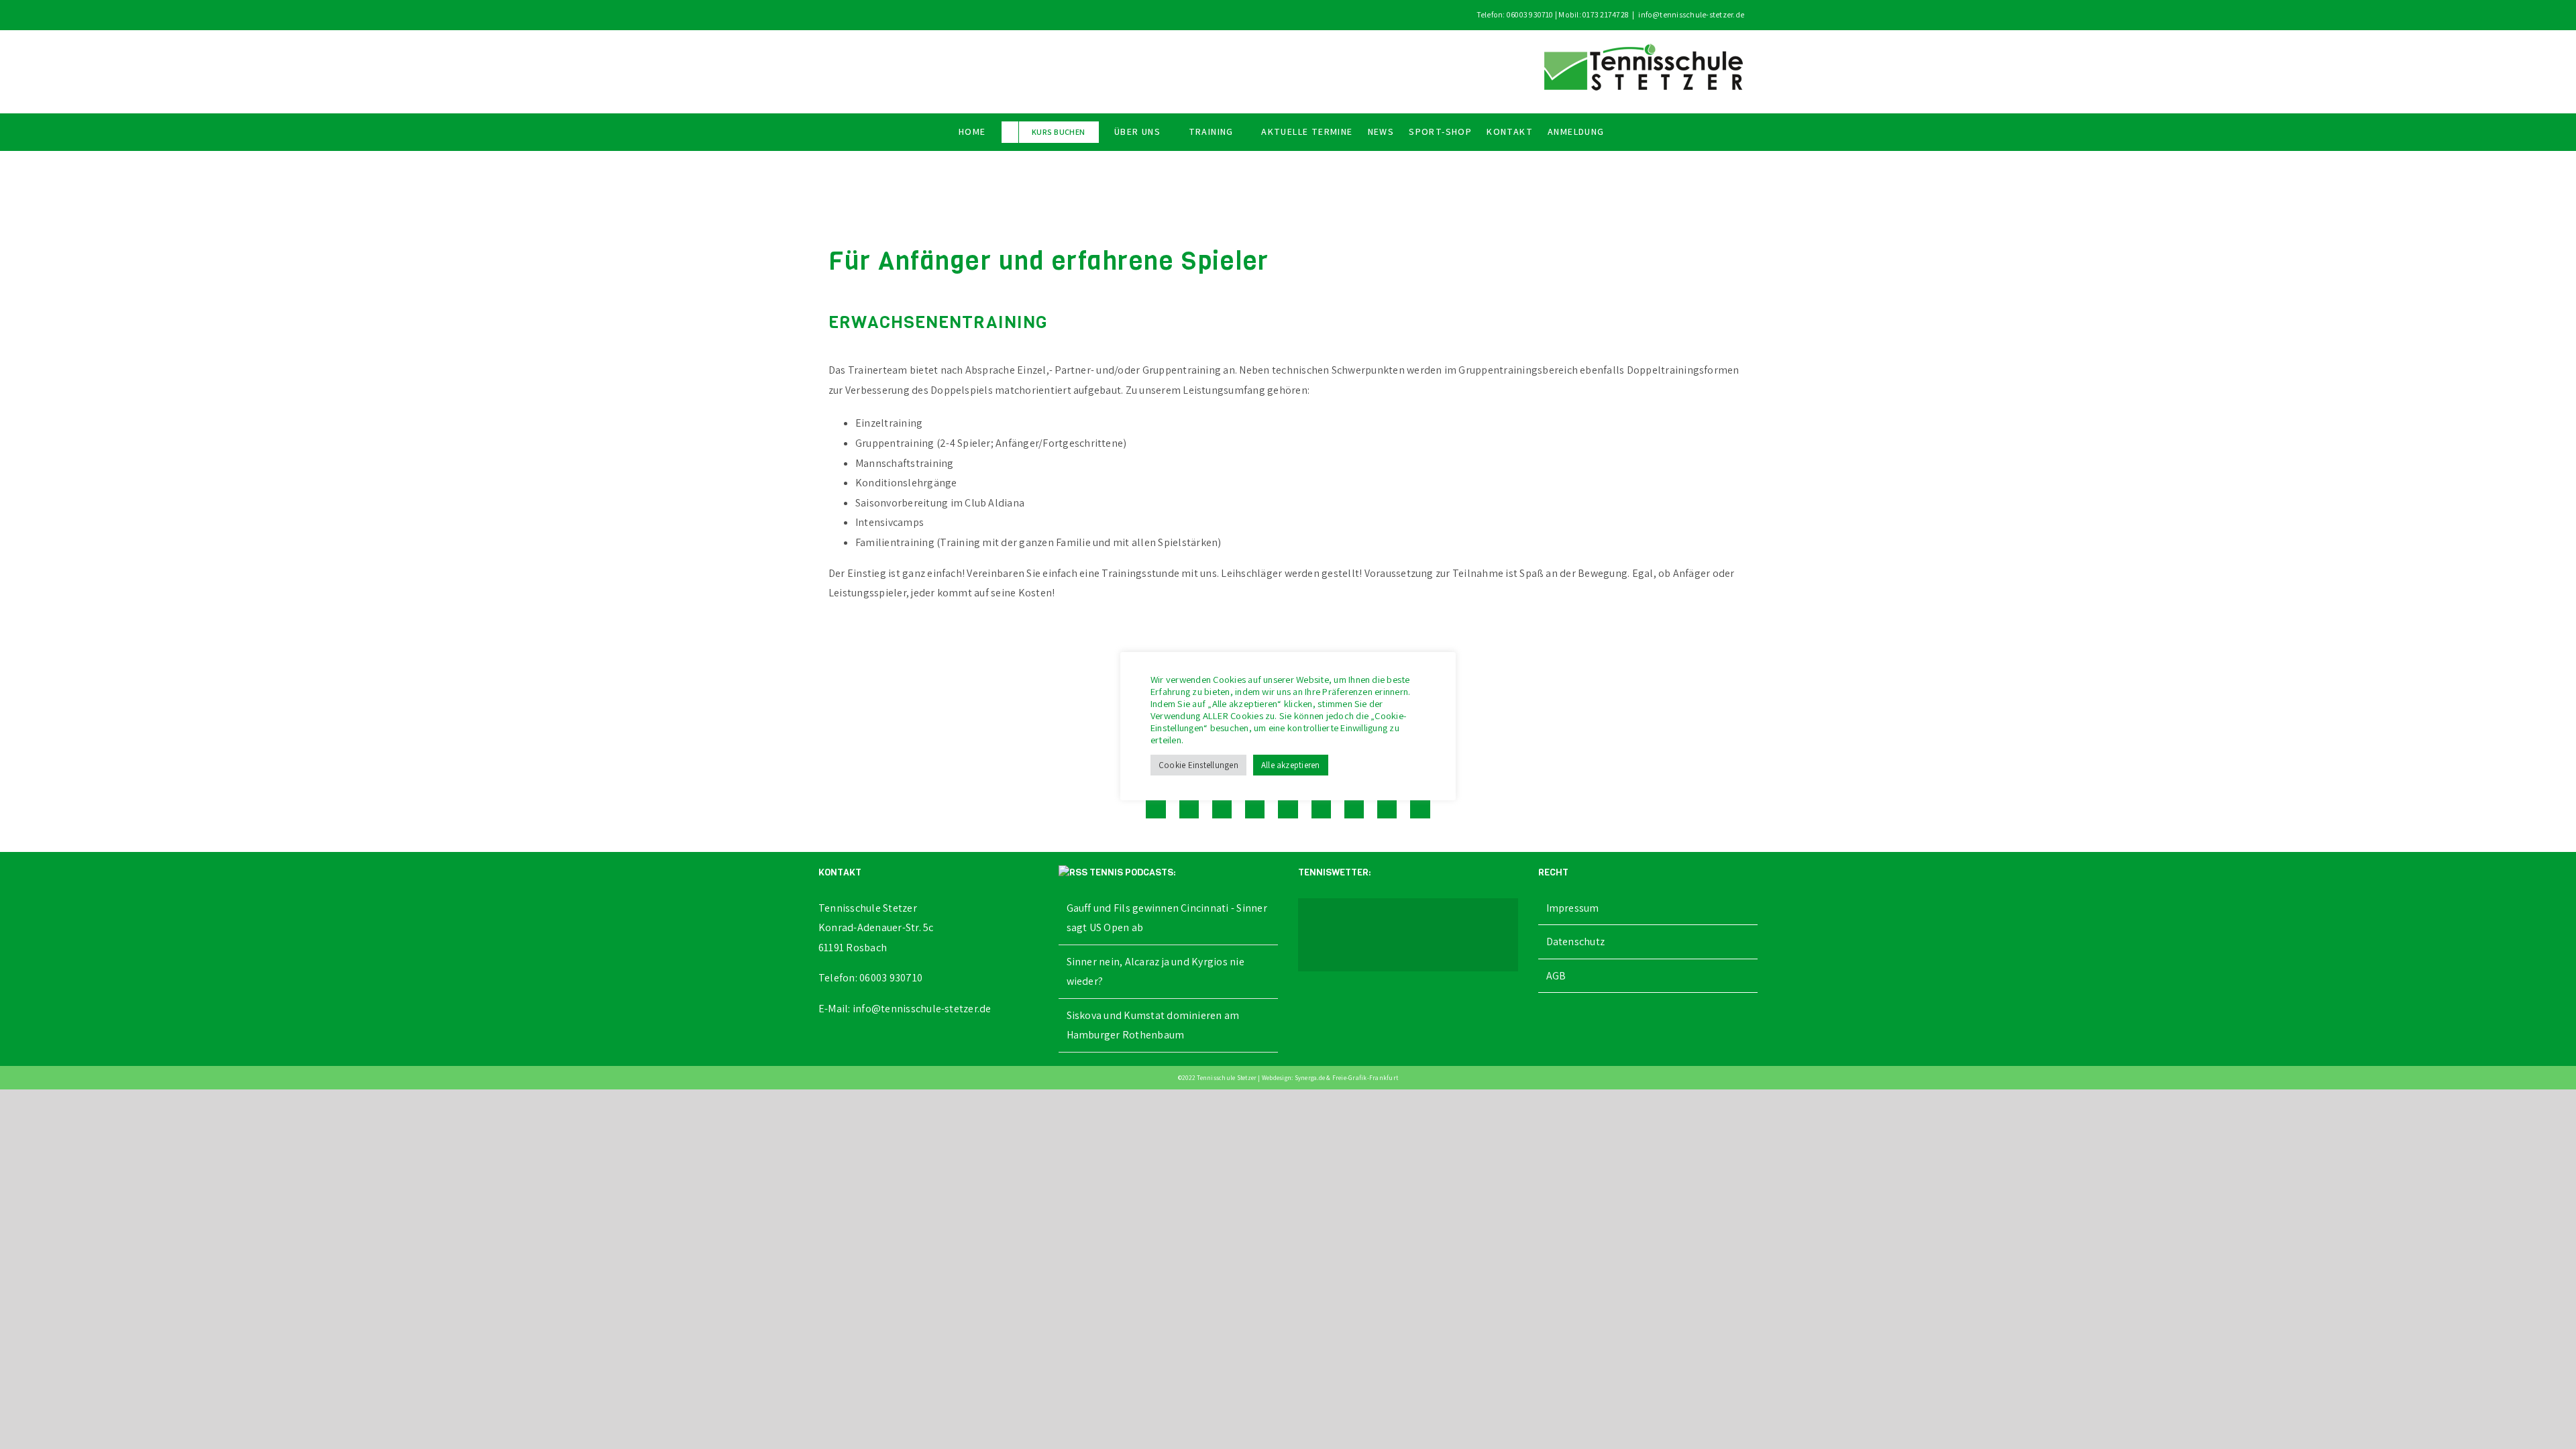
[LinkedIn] (1255, 808)
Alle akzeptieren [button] (1291, 765)
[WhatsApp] (1288, 808)
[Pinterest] (1354, 808)
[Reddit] (1222, 808)
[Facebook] (1156, 808)
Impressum (1573, 908)
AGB (1556, 976)
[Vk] (1387, 808)
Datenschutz (1576, 942)
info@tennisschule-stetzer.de (1691, 14)
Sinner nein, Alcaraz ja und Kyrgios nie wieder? (1156, 972)
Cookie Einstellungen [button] (1198, 765)
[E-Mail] (1420, 808)
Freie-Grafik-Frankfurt (1365, 1078)
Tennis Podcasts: (1133, 872)
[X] (1189, 808)
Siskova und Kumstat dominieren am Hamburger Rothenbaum (1153, 1025)
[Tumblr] (1321, 808)
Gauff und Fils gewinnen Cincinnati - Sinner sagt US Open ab (1167, 918)
